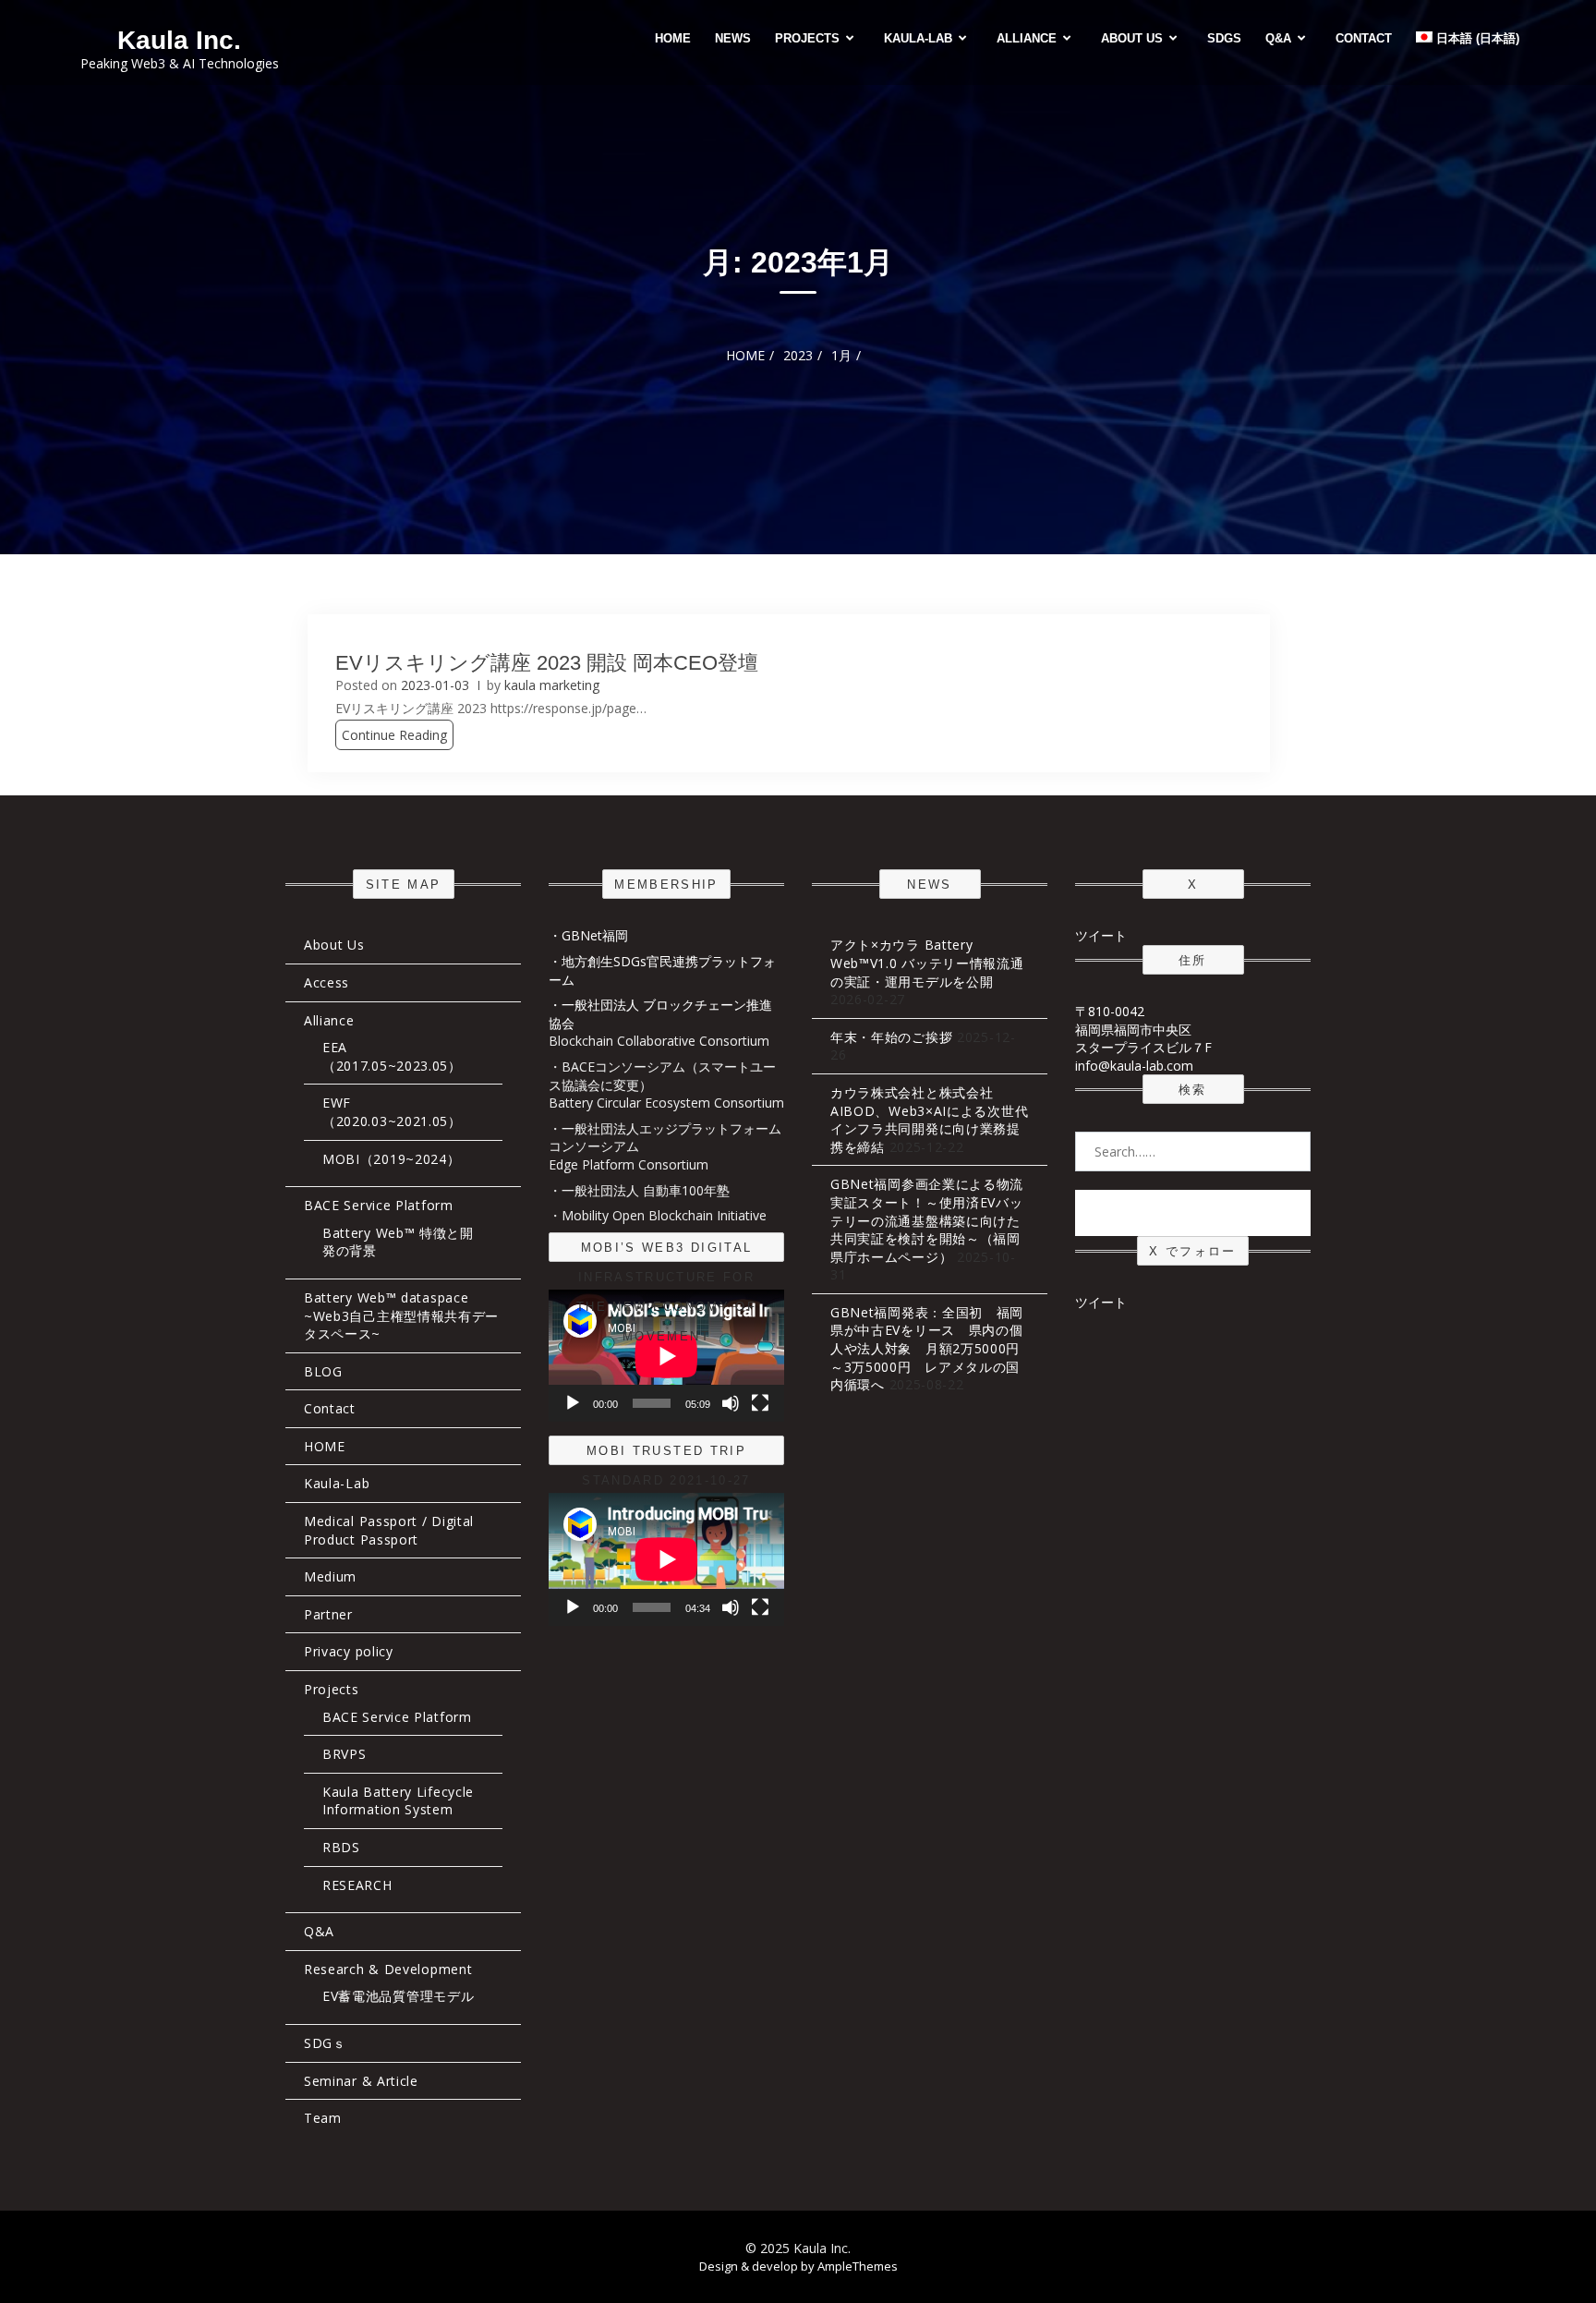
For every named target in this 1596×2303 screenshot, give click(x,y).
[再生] (573, 1403)
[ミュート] (731, 1403)
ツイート (1101, 935)
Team (323, 2118)
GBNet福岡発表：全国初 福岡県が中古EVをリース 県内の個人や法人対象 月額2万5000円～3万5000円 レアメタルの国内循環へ (927, 1348)
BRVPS (345, 1754)
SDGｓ (325, 2043)
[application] (666, 1356)
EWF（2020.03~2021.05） (392, 1112)
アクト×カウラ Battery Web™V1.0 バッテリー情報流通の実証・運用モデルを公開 (927, 963)
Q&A (1278, 38)
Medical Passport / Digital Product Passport (389, 1530)
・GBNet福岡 (588, 935)
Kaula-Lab (918, 38)
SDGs (1224, 38)
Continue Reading (394, 735)
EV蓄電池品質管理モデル (398, 1996)
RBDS (341, 1847)
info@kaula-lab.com (1134, 1066)
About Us (1132, 38)
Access (326, 982)
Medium (330, 1576)
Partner (328, 1614)
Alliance (1027, 38)
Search (1193, 1212)
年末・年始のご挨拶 (891, 1037)
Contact (1364, 38)
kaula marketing (552, 685)
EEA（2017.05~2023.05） (392, 1056)
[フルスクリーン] (760, 1403)
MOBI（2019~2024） (392, 1159)
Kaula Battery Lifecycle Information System (398, 1801)
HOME (673, 38)
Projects (807, 38)
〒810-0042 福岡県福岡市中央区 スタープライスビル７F (1143, 1029)
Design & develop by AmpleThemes (798, 2266)
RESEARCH (357, 1885)
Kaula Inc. (179, 40)
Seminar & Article (361, 2081)
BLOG (323, 1371)
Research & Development (388, 1969)
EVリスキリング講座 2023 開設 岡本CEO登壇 (547, 663)
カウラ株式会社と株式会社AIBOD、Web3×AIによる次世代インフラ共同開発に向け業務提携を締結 (929, 1120)
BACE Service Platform (379, 1205)
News (733, 38)
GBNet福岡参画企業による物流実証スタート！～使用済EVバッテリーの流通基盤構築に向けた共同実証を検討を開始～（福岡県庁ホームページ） (927, 1220)
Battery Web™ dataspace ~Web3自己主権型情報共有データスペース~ (401, 1315)
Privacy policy (349, 1651)
